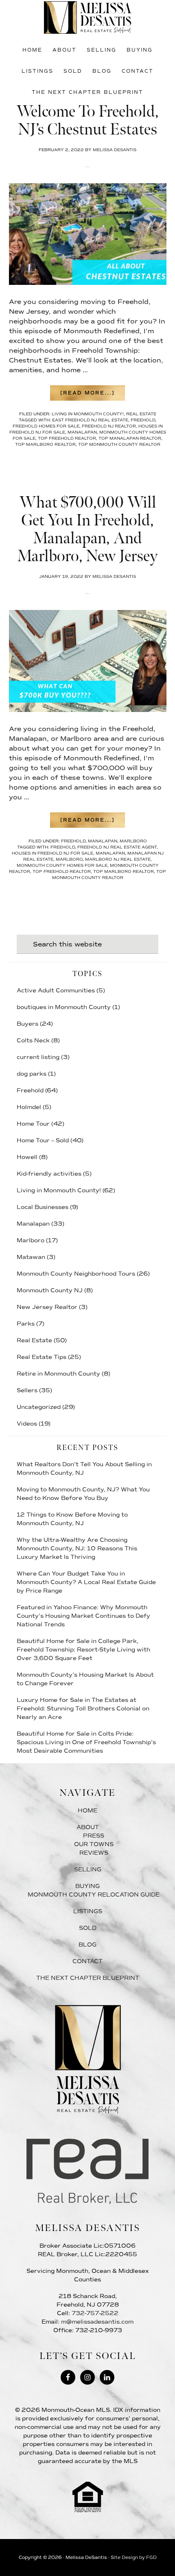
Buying (87, 1886)
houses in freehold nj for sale (52, 853)
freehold (143, 420)
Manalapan (103, 841)
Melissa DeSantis (88, 17)
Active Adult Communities (56, 991)
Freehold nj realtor (109, 426)
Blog (87, 1945)
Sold (88, 1928)
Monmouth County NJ (50, 1290)
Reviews (94, 1853)
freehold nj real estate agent (117, 847)
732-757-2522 (95, 2313)
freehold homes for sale (46, 426)
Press (94, 1836)
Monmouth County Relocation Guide (94, 1895)
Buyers (27, 1024)
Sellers (27, 1390)
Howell (27, 1157)
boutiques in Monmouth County (64, 1007)
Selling (88, 1870)
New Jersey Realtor (47, 1307)
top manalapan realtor (130, 438)
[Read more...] (93, 395)
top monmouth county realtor (119, 444)
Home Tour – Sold (43, 1140)
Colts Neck (33, 1041)
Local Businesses (43, 1207)
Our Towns (94, 1844)
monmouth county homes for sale (62, 865)
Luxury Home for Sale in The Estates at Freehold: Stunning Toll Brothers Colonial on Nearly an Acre (83, 1709)
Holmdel (29, 1107)
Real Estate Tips (42, 1357)
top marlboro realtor (45, 444)
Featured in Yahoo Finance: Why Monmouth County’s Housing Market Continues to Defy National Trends (83, 1616)
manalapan (82, 432)
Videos (27, 1424)
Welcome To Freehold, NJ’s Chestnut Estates (87, 121)
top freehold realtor (67, 438)
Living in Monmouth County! (88, 414)
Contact (87, 1961)
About (88, 1827)
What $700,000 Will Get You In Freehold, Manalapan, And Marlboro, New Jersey (87, 530)
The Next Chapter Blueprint (88, 1978)
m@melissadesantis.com (97, 2322)
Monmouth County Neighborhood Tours (76, 1274)
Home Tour (33, 1124)
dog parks (32, 1074)
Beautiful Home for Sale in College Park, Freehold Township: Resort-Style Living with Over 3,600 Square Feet (83, 1650)
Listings (88, 1911)
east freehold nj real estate (90, 420)
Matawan (31, 1257)
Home (87, 1811)
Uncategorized (39, 1407)
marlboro (69, 859)
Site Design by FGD (134, 2558)
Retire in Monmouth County (58, 1374)
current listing (38, 1057)
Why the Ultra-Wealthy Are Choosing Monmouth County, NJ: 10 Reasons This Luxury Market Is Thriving (77, 1548)
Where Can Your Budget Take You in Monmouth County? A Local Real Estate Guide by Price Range (86, 1582)
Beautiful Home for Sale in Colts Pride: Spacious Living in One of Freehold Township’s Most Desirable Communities (86, 1742)
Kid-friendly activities (49, 1174)
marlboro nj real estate (118, 859)
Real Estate (141, 414)
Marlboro (133, 841)
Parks (26, 1324)
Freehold (73, 841)
